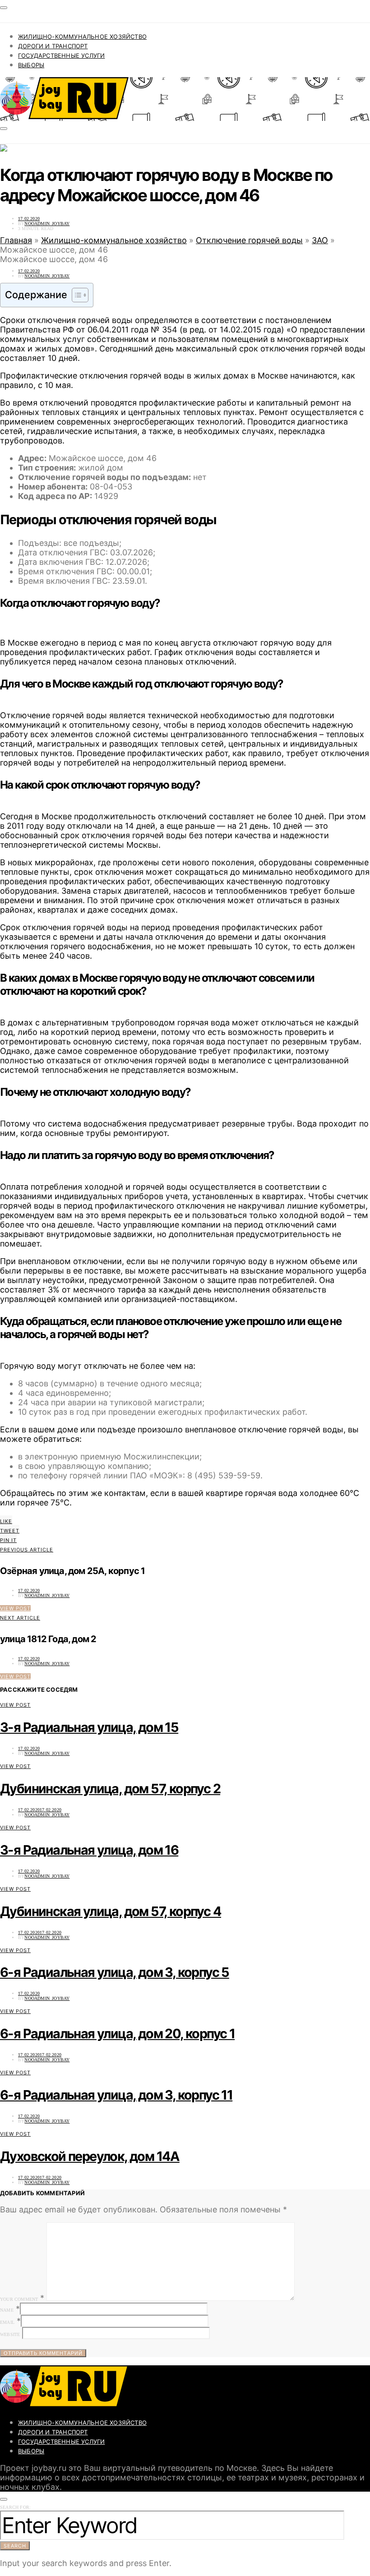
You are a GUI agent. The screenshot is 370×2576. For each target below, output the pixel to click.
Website (10, 2334)
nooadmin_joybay (47, 224)
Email (7, 2322)
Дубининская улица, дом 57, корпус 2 (110, 1789)
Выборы (31, 65)
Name (7, 2310)
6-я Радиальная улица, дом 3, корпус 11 (116, 2095)
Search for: (15, 2507)
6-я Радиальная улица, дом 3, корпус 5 (115, 1972)
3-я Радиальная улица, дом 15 (89, 1727)
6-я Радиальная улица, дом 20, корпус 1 (117, 2034)
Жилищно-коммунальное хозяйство (82, 37)
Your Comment (19, 2299)
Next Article (20, 1618)
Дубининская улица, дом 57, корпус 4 (111, 1911)
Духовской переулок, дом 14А (90, 2156)
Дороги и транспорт (53, 46)
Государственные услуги (61, 55)
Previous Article (27, 1550)
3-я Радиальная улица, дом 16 (89, 1850)
